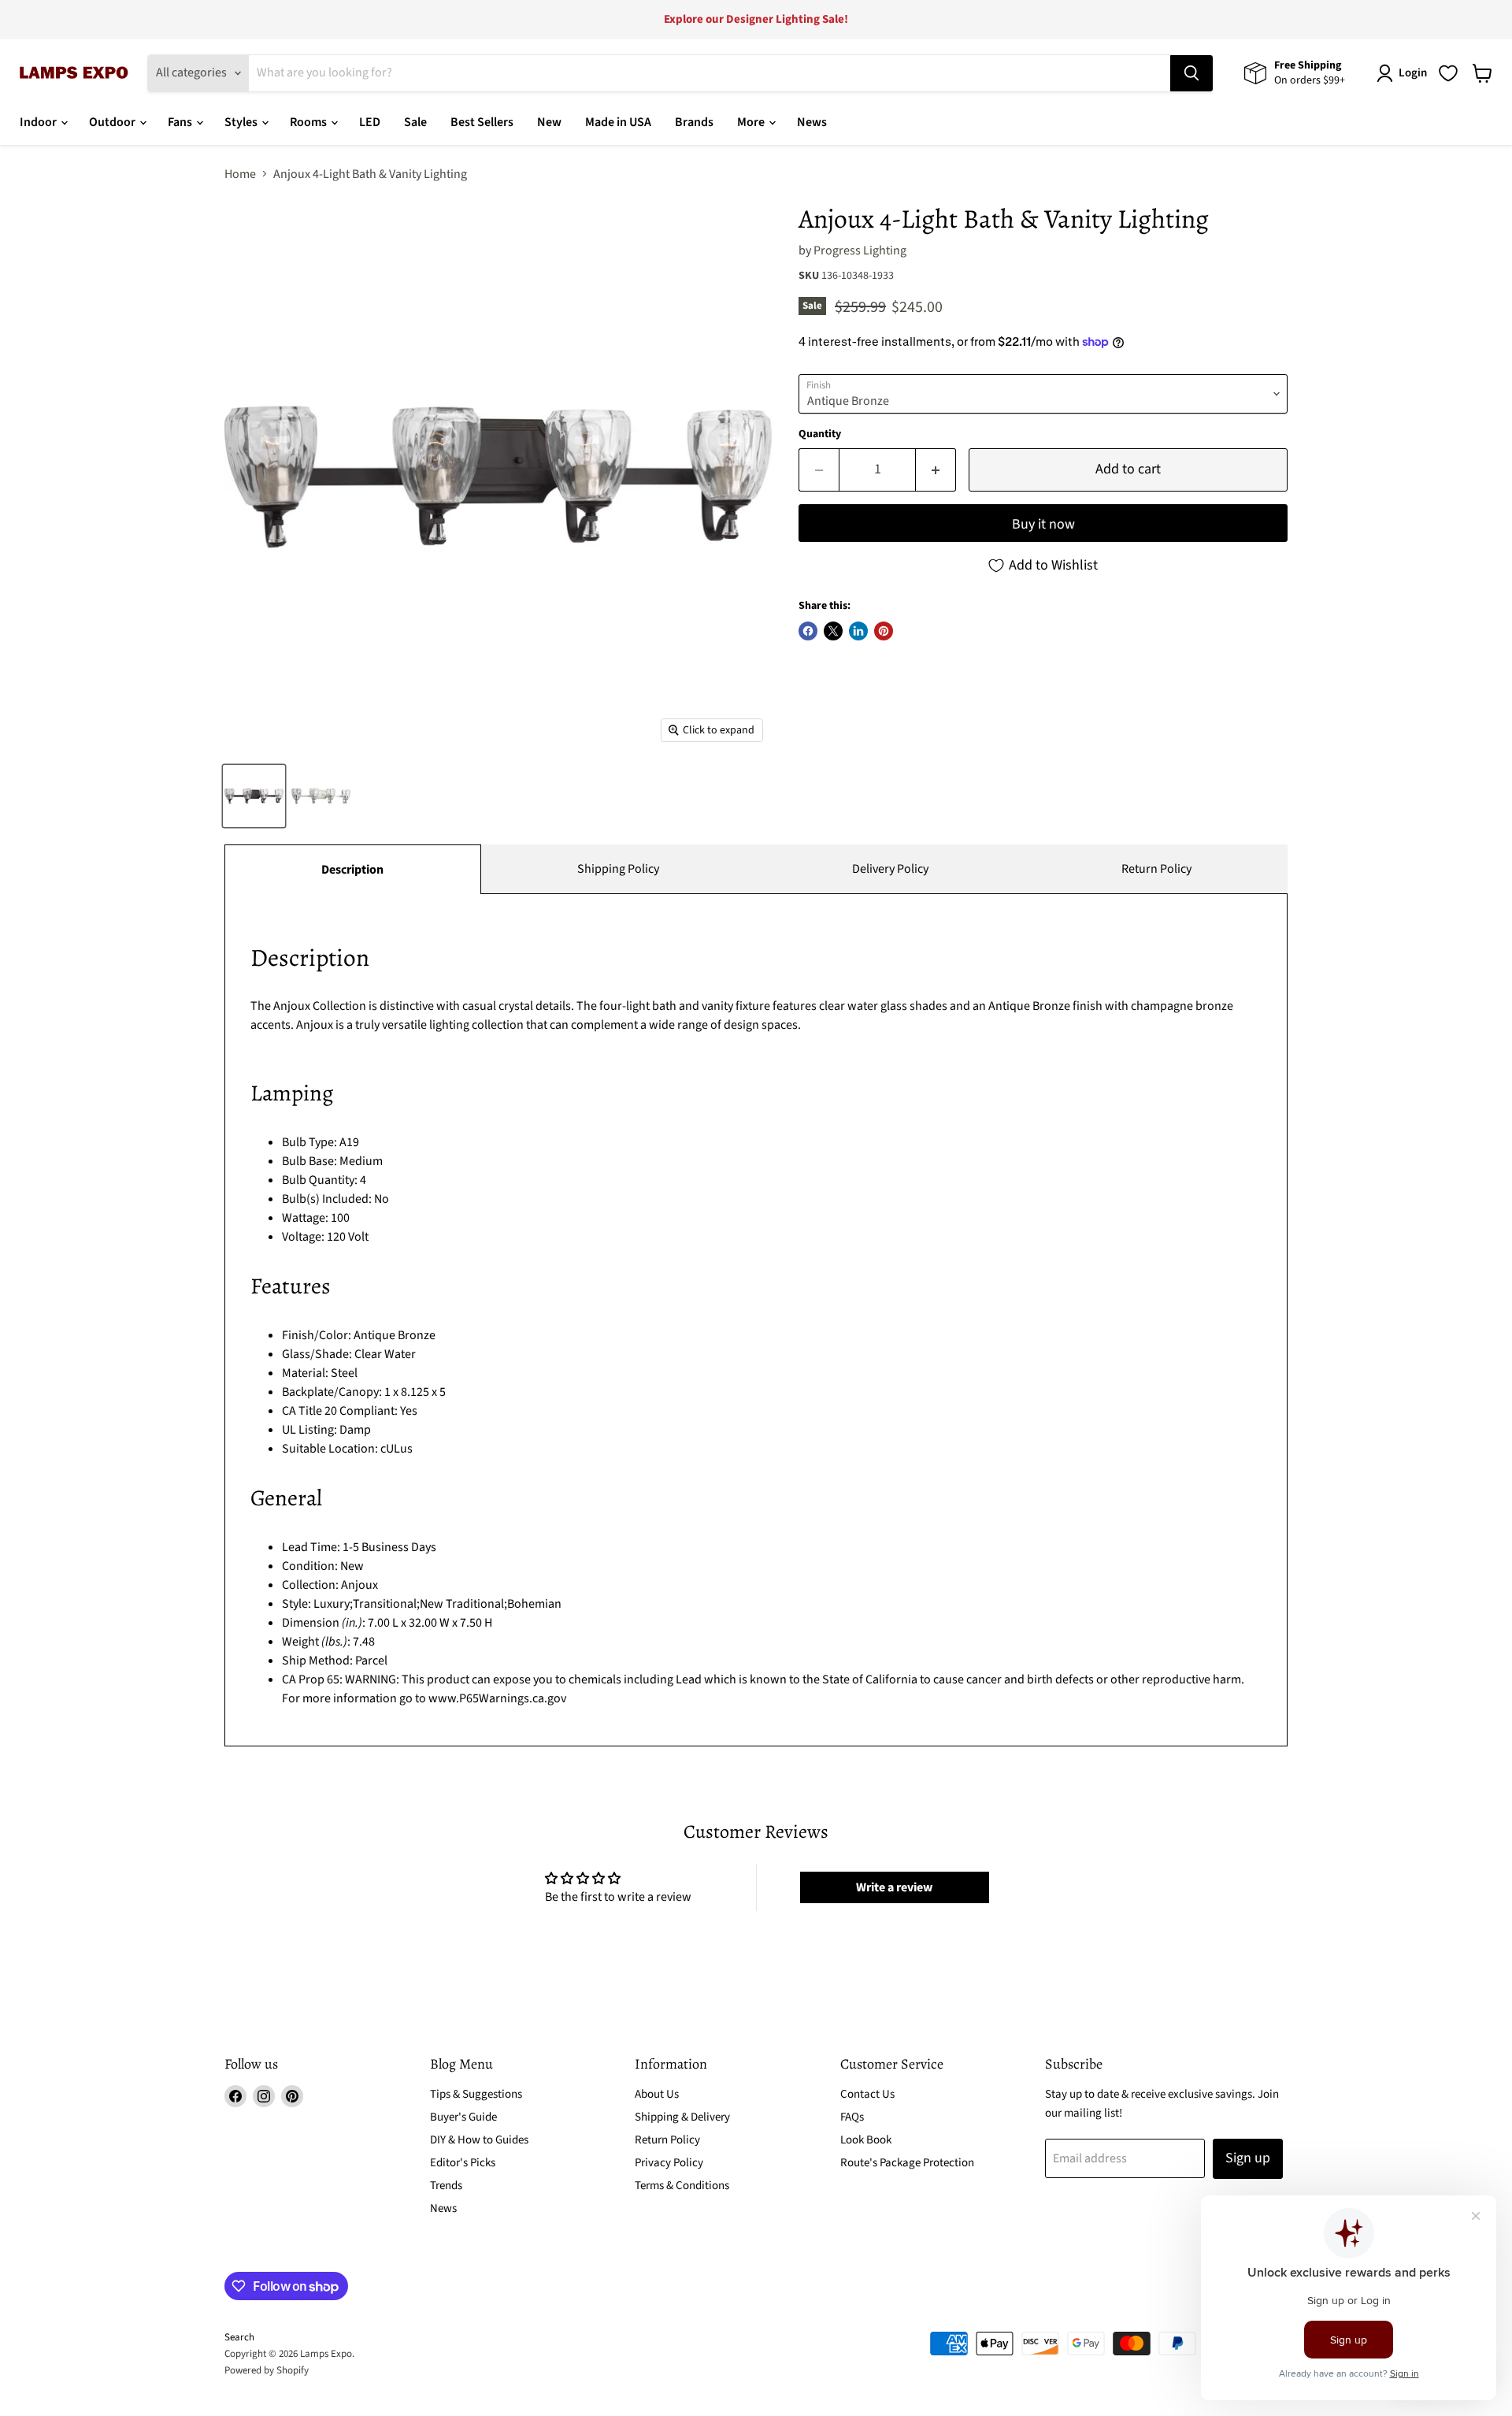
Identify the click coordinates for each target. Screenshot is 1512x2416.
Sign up (1248, 2158)
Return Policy (1156, 869)
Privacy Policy (669, 2163)
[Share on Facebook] (808, 631)
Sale (415, 122)
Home (240, 174)
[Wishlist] (1448, 73)
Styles (242, 122)
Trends (446, 2186)
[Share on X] (833, 631)
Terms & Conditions (682, 2186)
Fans (181, 122)
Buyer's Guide (463, 2117)
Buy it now (1043, 524)
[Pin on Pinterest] (884, 631)
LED (370, 122)
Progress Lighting (860, 251)
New (549, 122)
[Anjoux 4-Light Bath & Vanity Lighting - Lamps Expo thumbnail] (254, 796)
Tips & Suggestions (476, 2094)
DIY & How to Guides (479, 2140)
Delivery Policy (890, 869)
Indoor (39, 122)
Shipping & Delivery (682, 2117)
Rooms (309, 122)
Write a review (894, 1887)
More (752, 122)
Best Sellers (482, 122)
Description (352, 870)
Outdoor (113, 122)
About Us (657, 2094)
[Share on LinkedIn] (858, 631)
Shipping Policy (618, 869)
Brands (694, 122)
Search (239, 2337)
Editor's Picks (463, 2163)
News (812, 122)
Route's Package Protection (907, 2163)
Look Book (866, 2140)
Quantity (820, 434)
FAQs (852, 2117)
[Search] (1191, 73)
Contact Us (867, 2094)
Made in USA (618, 122)
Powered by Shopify (267, 2370)
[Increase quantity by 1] (936, 470)
